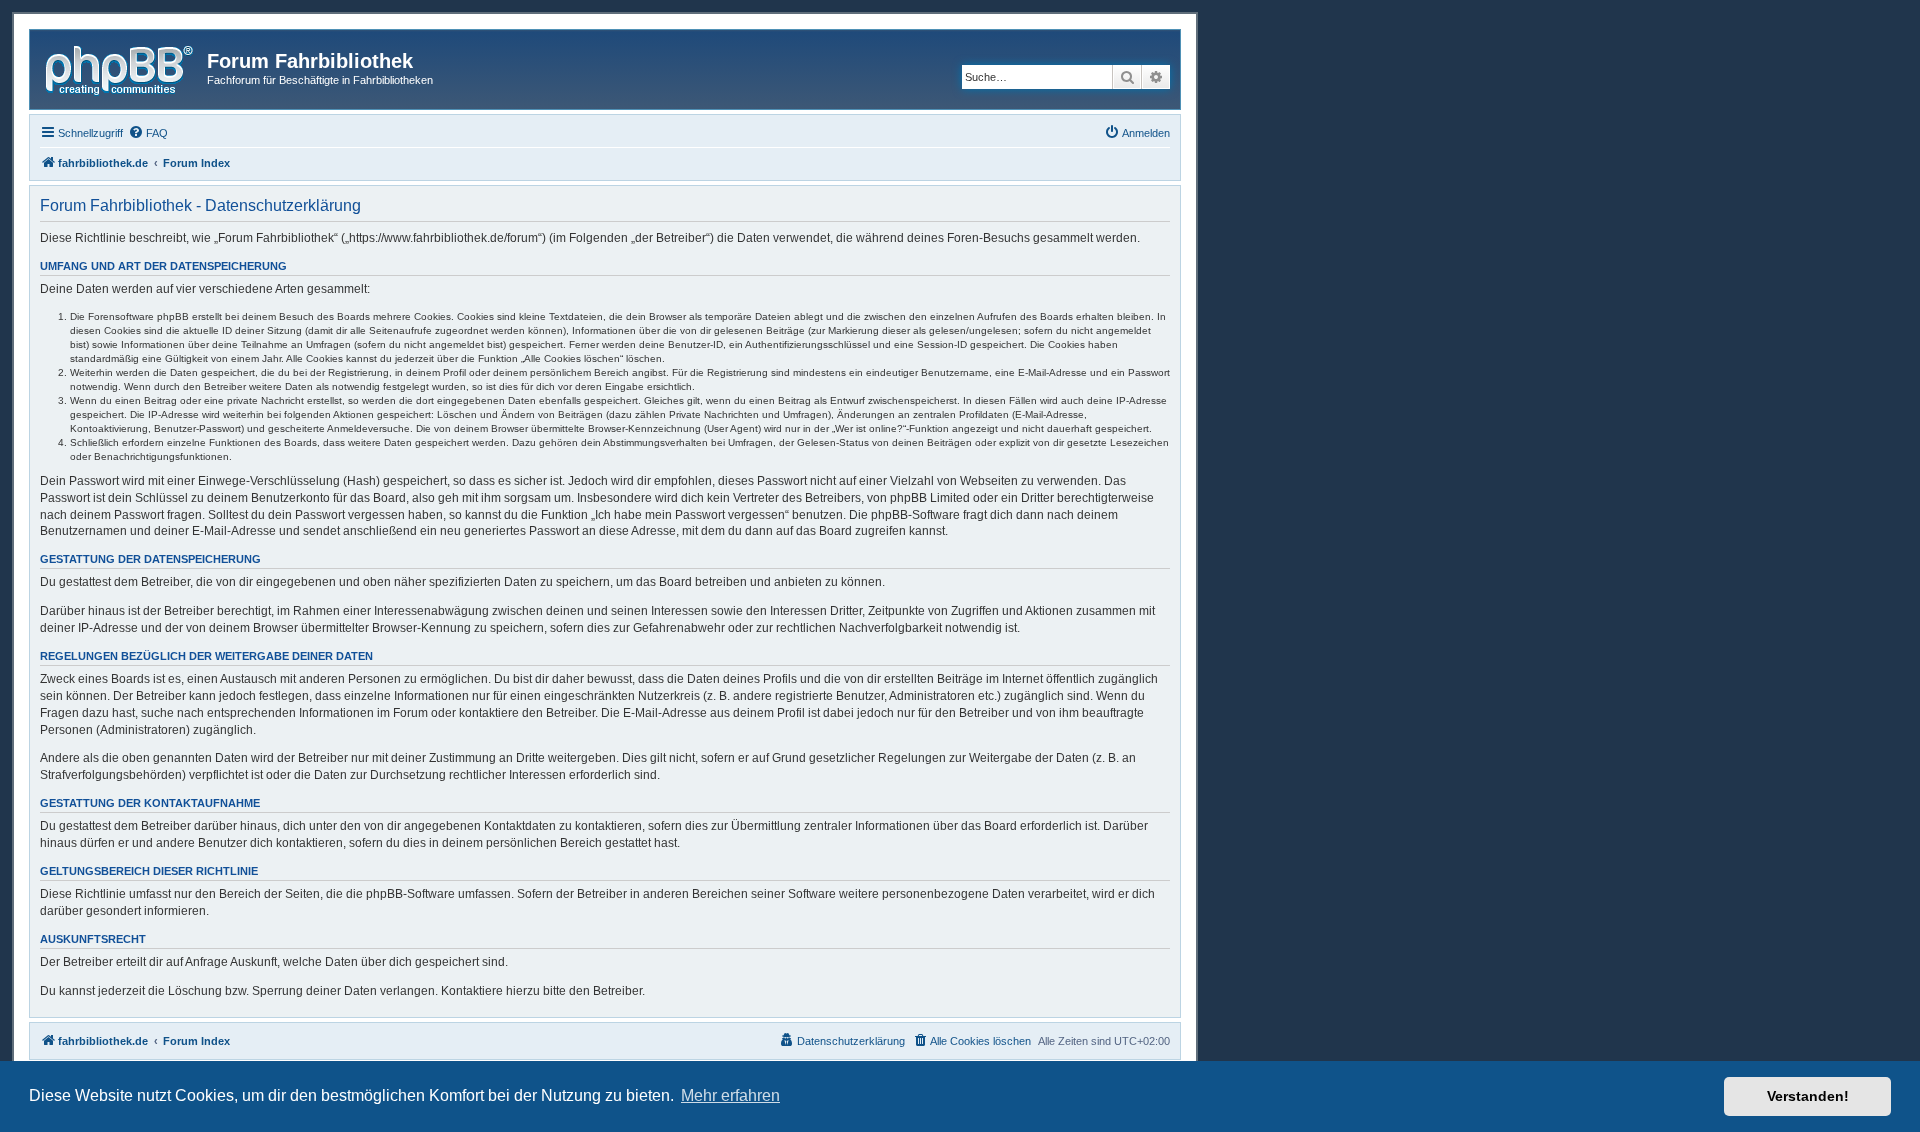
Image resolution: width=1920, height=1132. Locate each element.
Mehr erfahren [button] (730, 1095)
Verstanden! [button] (1808, 1096)
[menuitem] (148, 133)
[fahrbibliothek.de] (121, 67)
